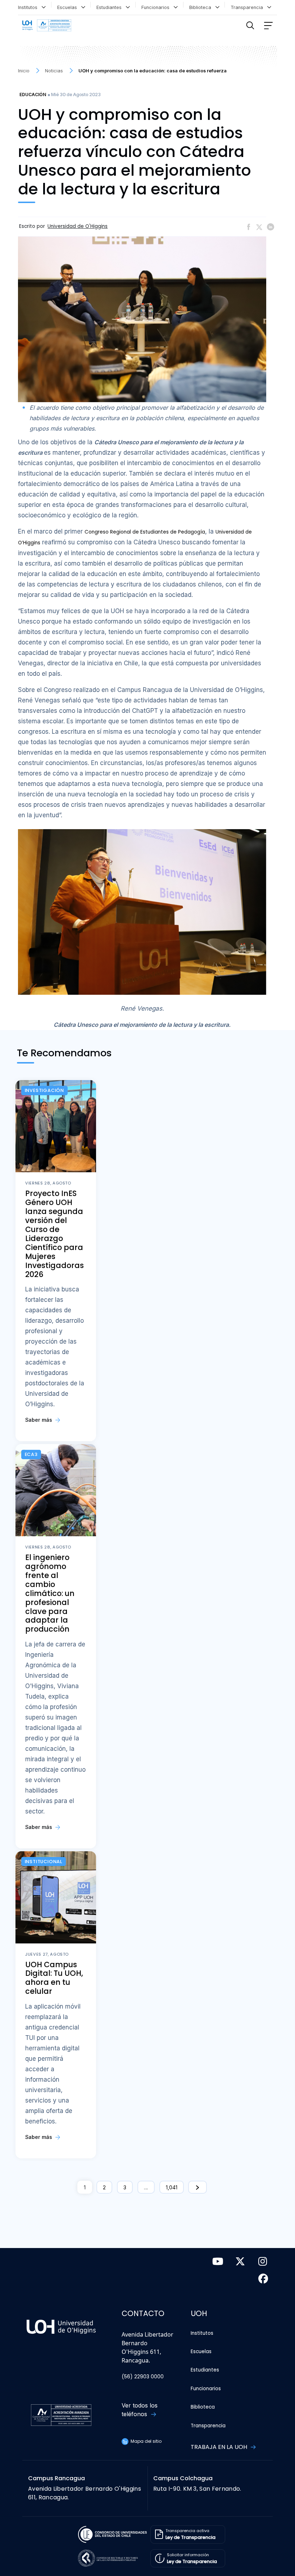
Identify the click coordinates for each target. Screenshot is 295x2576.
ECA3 (31, 1454)
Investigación (44, 1090)
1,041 (172, 2187)
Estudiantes (110, 7)
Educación (33, 95)
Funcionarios (157, 7)
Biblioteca (202, 7)
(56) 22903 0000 (143, 2377)
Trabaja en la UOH (220, 2447)
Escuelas (69, 7)
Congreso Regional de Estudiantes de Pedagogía (145, 532)
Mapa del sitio (146, 2441)
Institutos (29, 7)
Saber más (39, 1420)
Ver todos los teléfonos (140, 2410)
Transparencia (248, 7)
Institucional (44, 1862)
